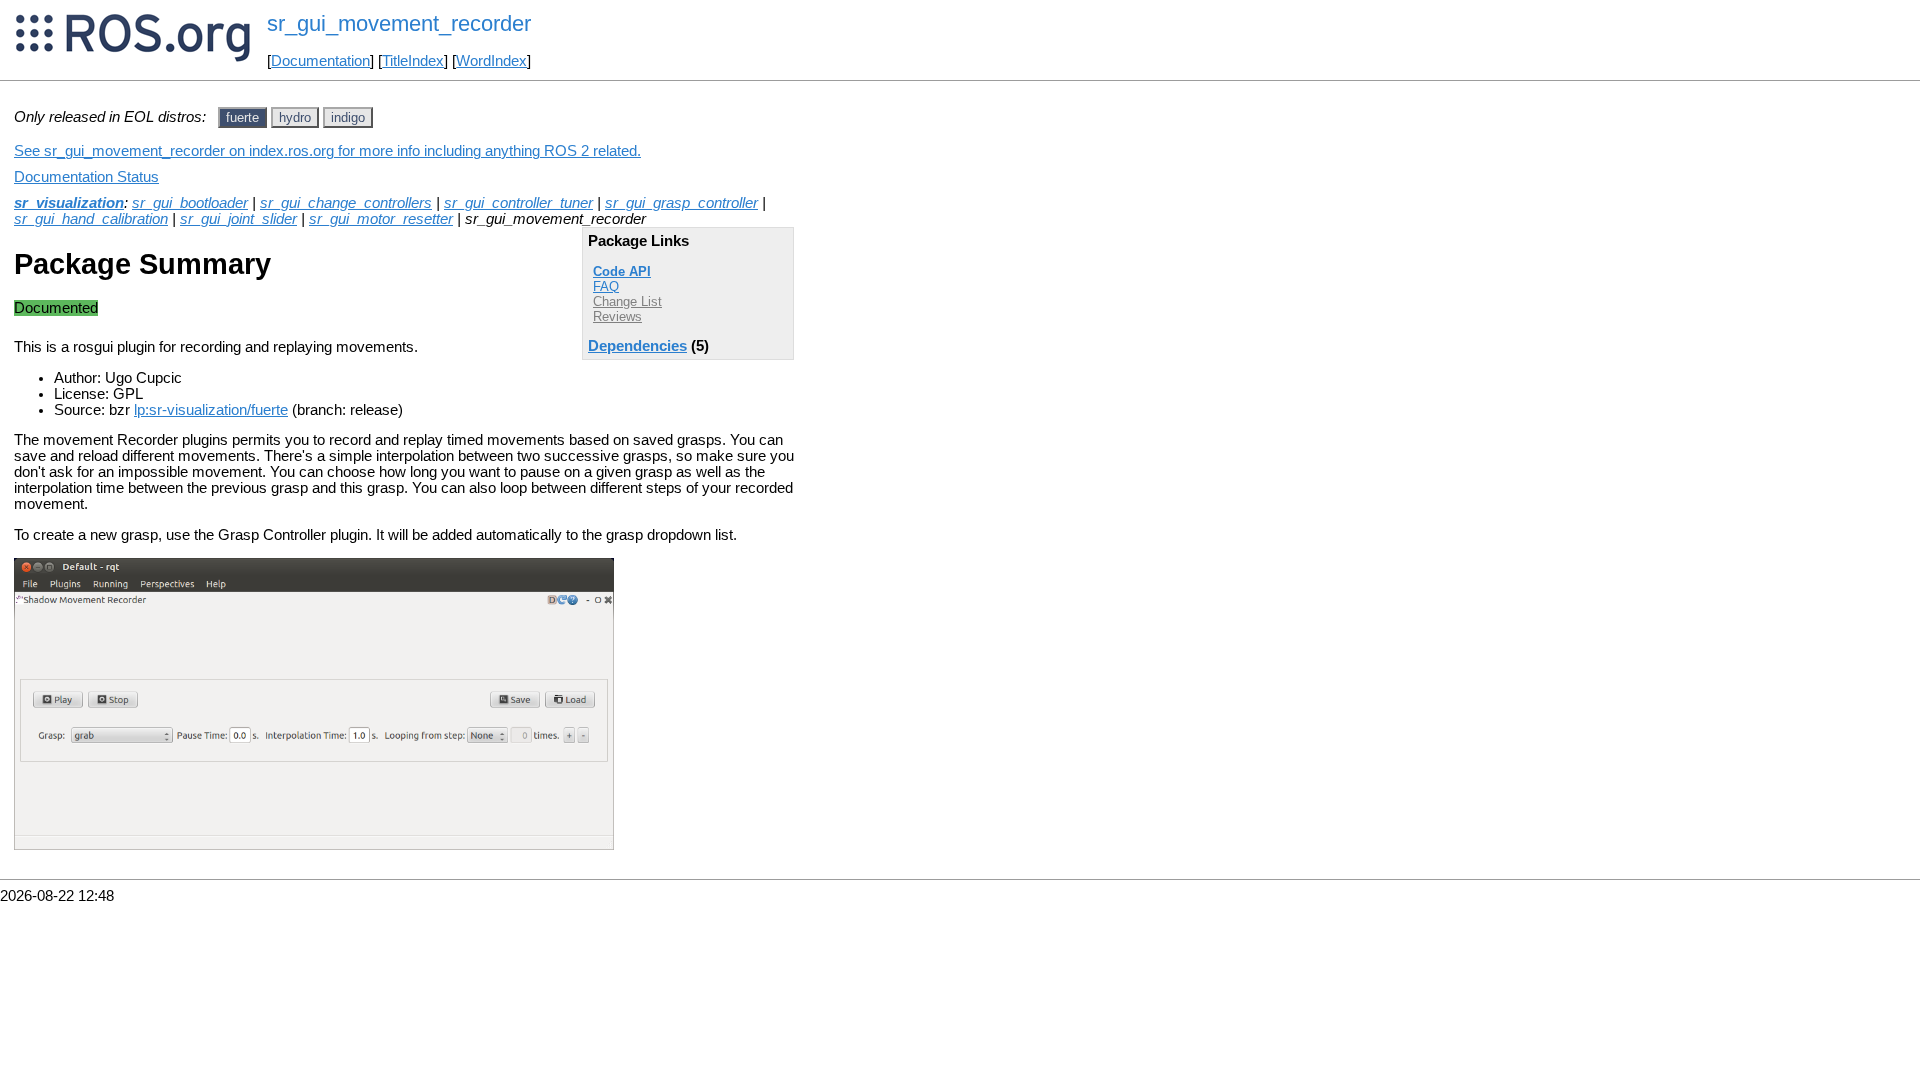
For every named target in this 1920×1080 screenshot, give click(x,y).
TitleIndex (413, 61)
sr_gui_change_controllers (346, 203)
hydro (295, 117)
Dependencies (637, 346)
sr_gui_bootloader (190, 203)
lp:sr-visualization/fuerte (211, 410)
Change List (627, 301)
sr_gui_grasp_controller (681, 203)
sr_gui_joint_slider (238, 219)
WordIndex (491, 61)
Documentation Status (86, 177)
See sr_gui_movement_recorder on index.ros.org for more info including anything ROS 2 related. (327, 151)
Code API (622, 271)
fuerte (242, 117)
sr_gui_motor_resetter (381, 219)
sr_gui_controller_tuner (518, 203)
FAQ (606, 286)
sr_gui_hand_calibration (91, 219)
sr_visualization (69, 203)
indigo (348, 117)
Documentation (320, 61)
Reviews (617, 316)
